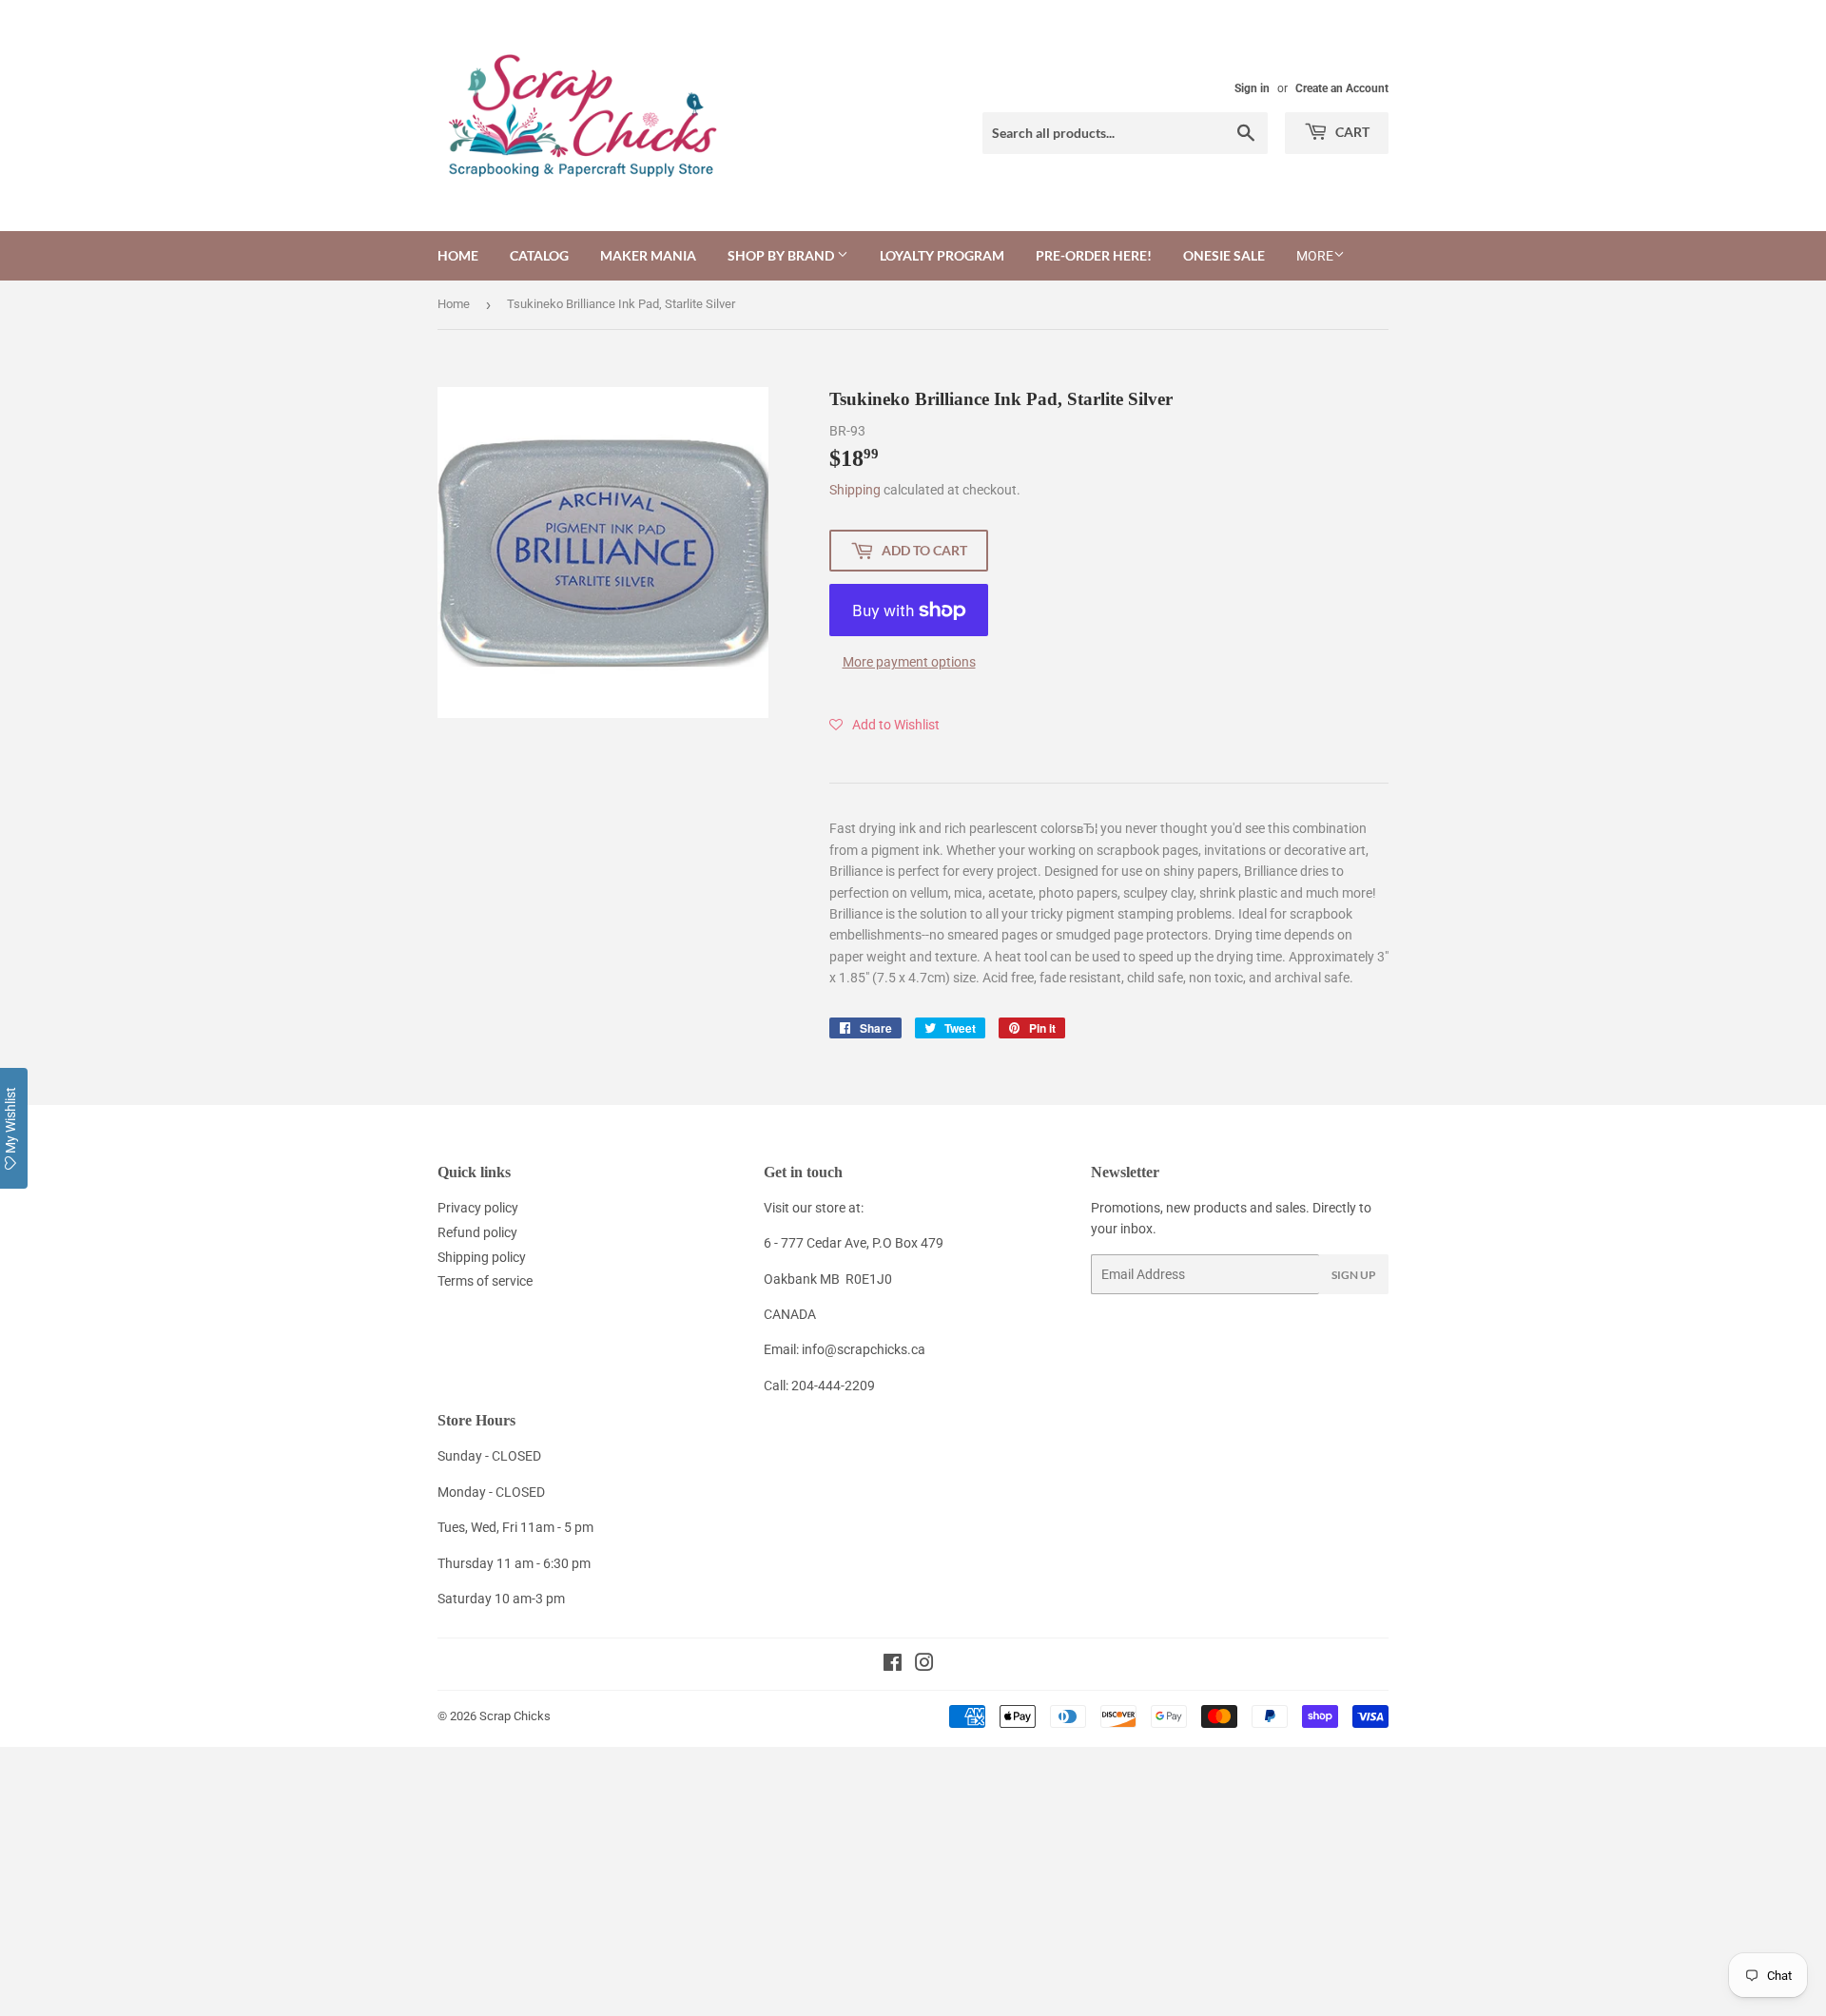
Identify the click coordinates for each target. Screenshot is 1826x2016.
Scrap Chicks (515, 1716)
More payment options (909, 662)
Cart (1351, 132)
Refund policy (477, 1232)
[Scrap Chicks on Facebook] (893, 1665)
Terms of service (485, 1281)
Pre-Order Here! (1094, 255)
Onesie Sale (1224, 255)
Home (458, 255)
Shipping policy (482, 1257)
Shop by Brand (782, 255)
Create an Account (1342, 88)
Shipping (855, 490)
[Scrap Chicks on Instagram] (924, 1665)
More (1315, 256)
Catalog (539, 255)
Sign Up (1354, 1275)
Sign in (1252, 88)
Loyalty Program (942, 255)
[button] (884, 725)
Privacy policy (478, 1208)
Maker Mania (648, 255)
